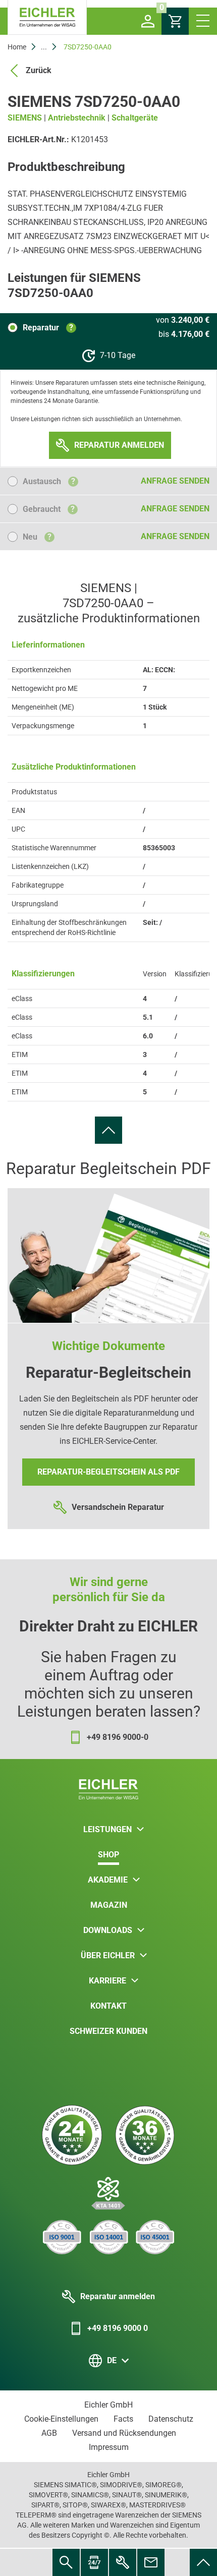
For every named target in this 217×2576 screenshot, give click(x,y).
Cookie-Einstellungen (61, 2419)
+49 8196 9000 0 (118, 2328)
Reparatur (48, 328)
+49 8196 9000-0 (118, 1737)
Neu (37, 537)
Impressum (109, 2447)
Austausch (49, 481)
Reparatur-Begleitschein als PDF (108, 1472)
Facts (123, 2419)
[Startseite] (47, 17)
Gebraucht (49, 509)
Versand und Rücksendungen (124, 2433)
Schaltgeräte (135, 118)
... (44, 47)
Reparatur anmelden (118, 2296)
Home (17, 47)
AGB (49, 2433)
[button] (148, 21)
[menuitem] (108, 1130)
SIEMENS (25, 118)
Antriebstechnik (77, 118)
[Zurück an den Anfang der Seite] (108, 1130)
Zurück (39, 70)
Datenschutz (171, 2419)
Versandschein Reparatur (118, 1507)
